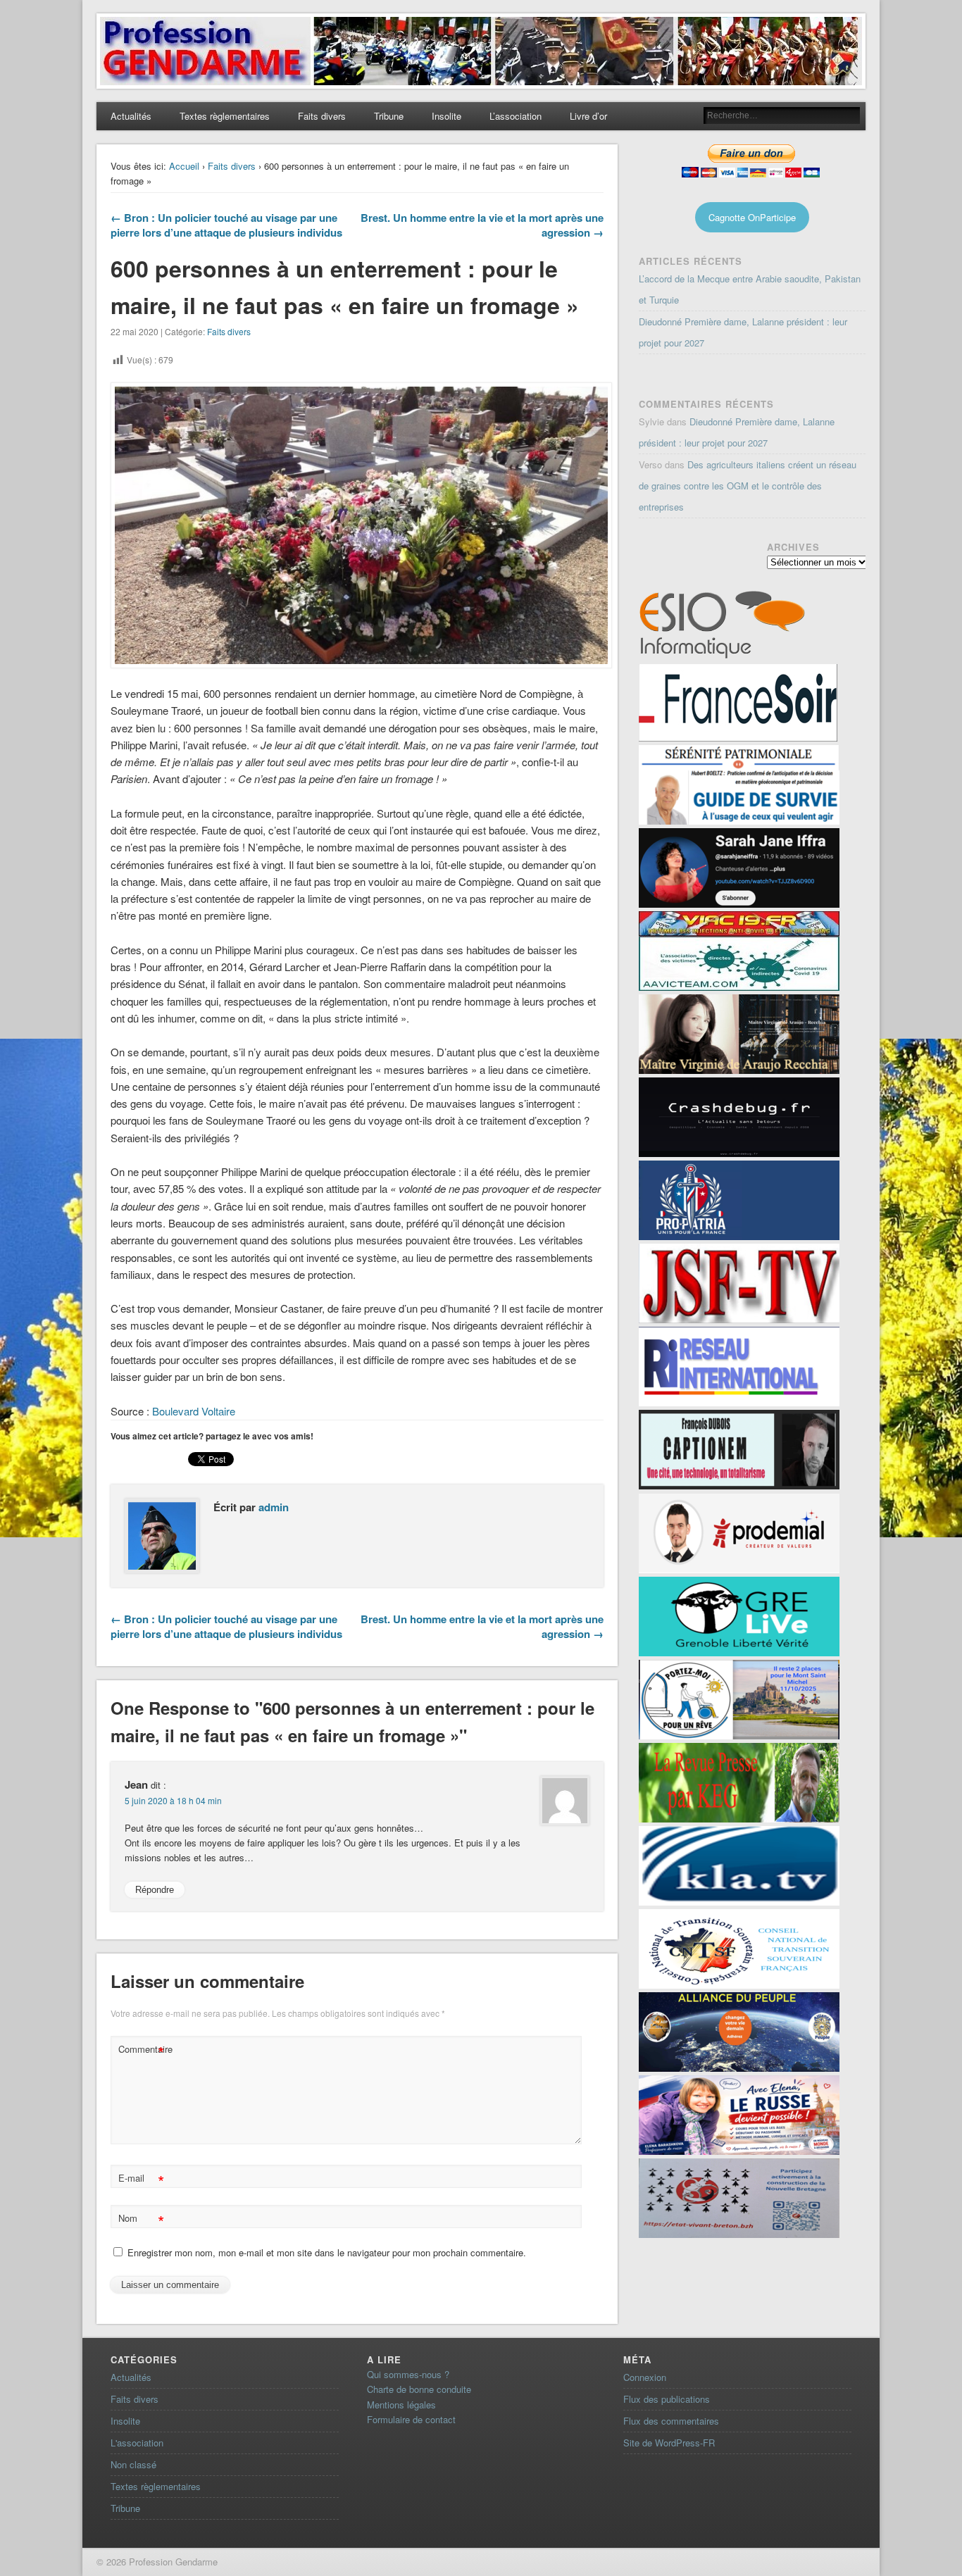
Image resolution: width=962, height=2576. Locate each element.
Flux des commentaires (671, 2421)
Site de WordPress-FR (669, 2443)
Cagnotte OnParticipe (752, 217)
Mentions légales (401, 2405)
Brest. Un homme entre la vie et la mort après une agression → (482, 225)
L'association (137, 2443)
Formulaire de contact (411, 2419)
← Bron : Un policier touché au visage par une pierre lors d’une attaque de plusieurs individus (226, 225)
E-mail (141, 2180)
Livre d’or (588, 116)
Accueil (184, 166)
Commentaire (143, 2051)
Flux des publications (667, 2399)
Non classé (133, 2464)
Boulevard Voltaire (192, 1411)
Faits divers (322, 116)
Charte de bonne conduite (419, 2389)
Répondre (155, 1890)
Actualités (131, 116)
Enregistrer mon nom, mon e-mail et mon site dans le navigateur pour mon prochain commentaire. (327, 2252)
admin (274, 1507)
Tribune (389, 116)
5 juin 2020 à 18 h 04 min (173, 1800)
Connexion (645, 2377)
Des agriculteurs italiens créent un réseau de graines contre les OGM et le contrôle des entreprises (748, 486)
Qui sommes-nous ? (408, 2374)
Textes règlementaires (225, 116)
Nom (141, 2220)
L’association (516, 116)
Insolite (446, 116)
